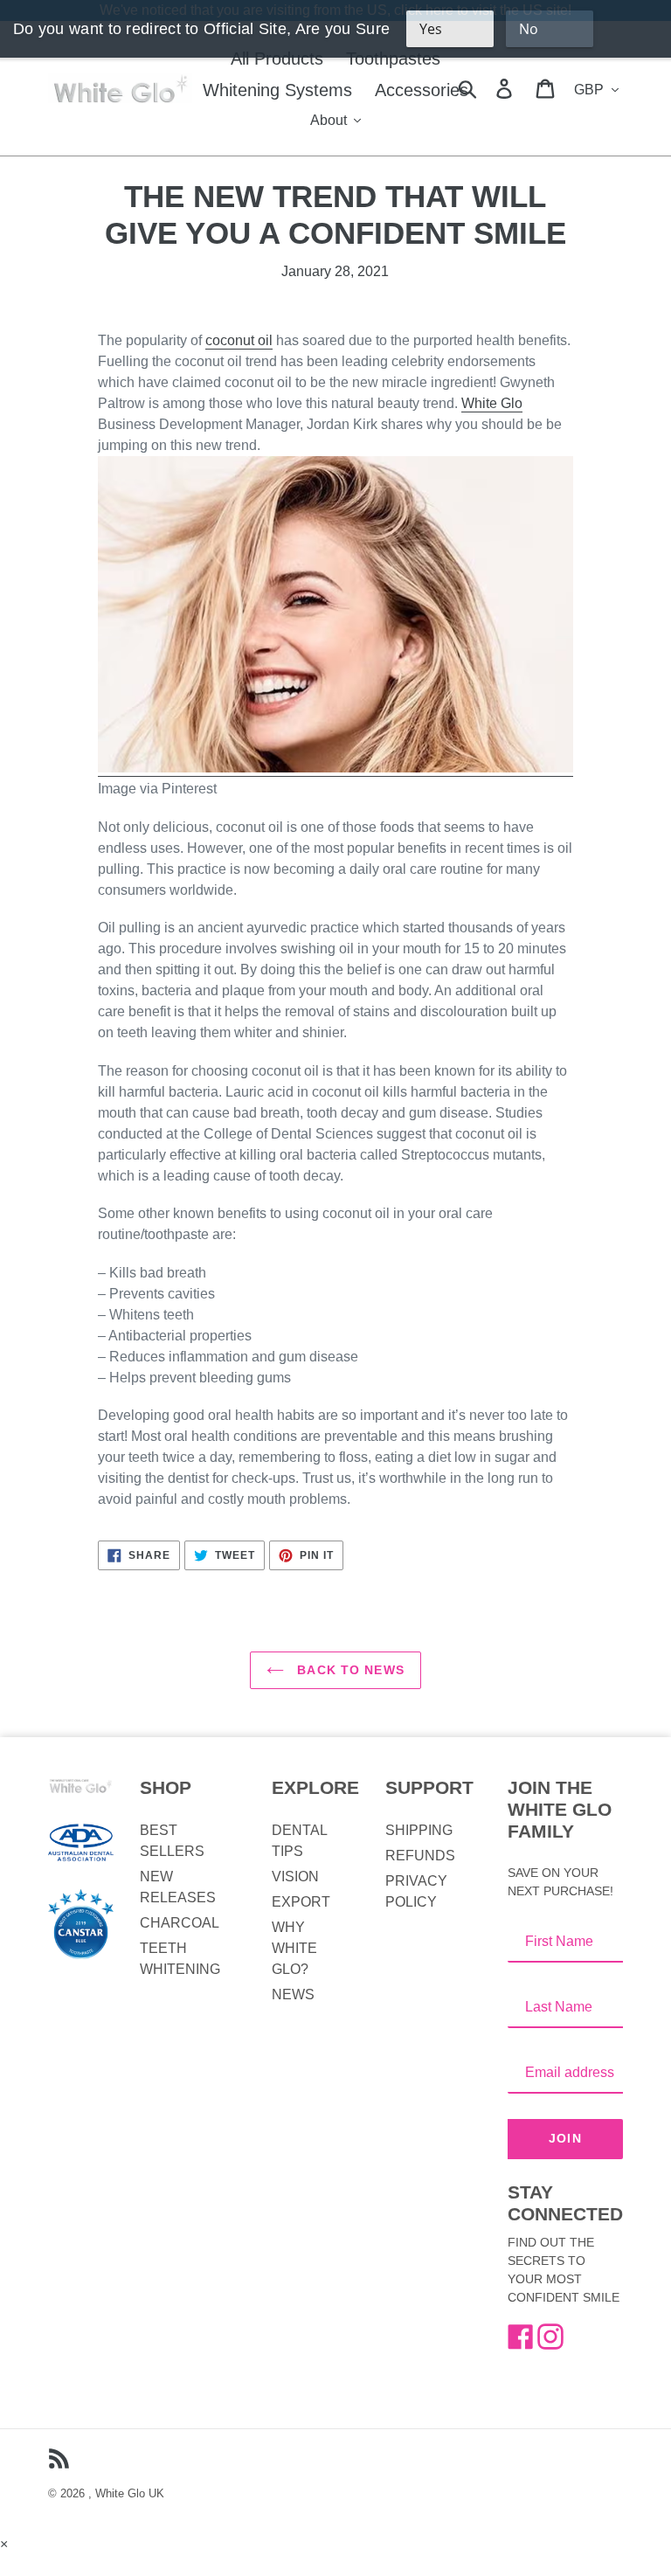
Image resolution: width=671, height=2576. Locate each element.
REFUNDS (420, 1856)
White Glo (492, 403)
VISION (295, 1877)
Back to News (349, 1670)
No (529, 29)
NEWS (293, 1994)
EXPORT (301, 1902)
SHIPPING (419, 1830)
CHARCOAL (180, 1923)
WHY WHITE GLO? (294, 1948)
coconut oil (239, 340)
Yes (431, 29)
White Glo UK (130, 2493)
